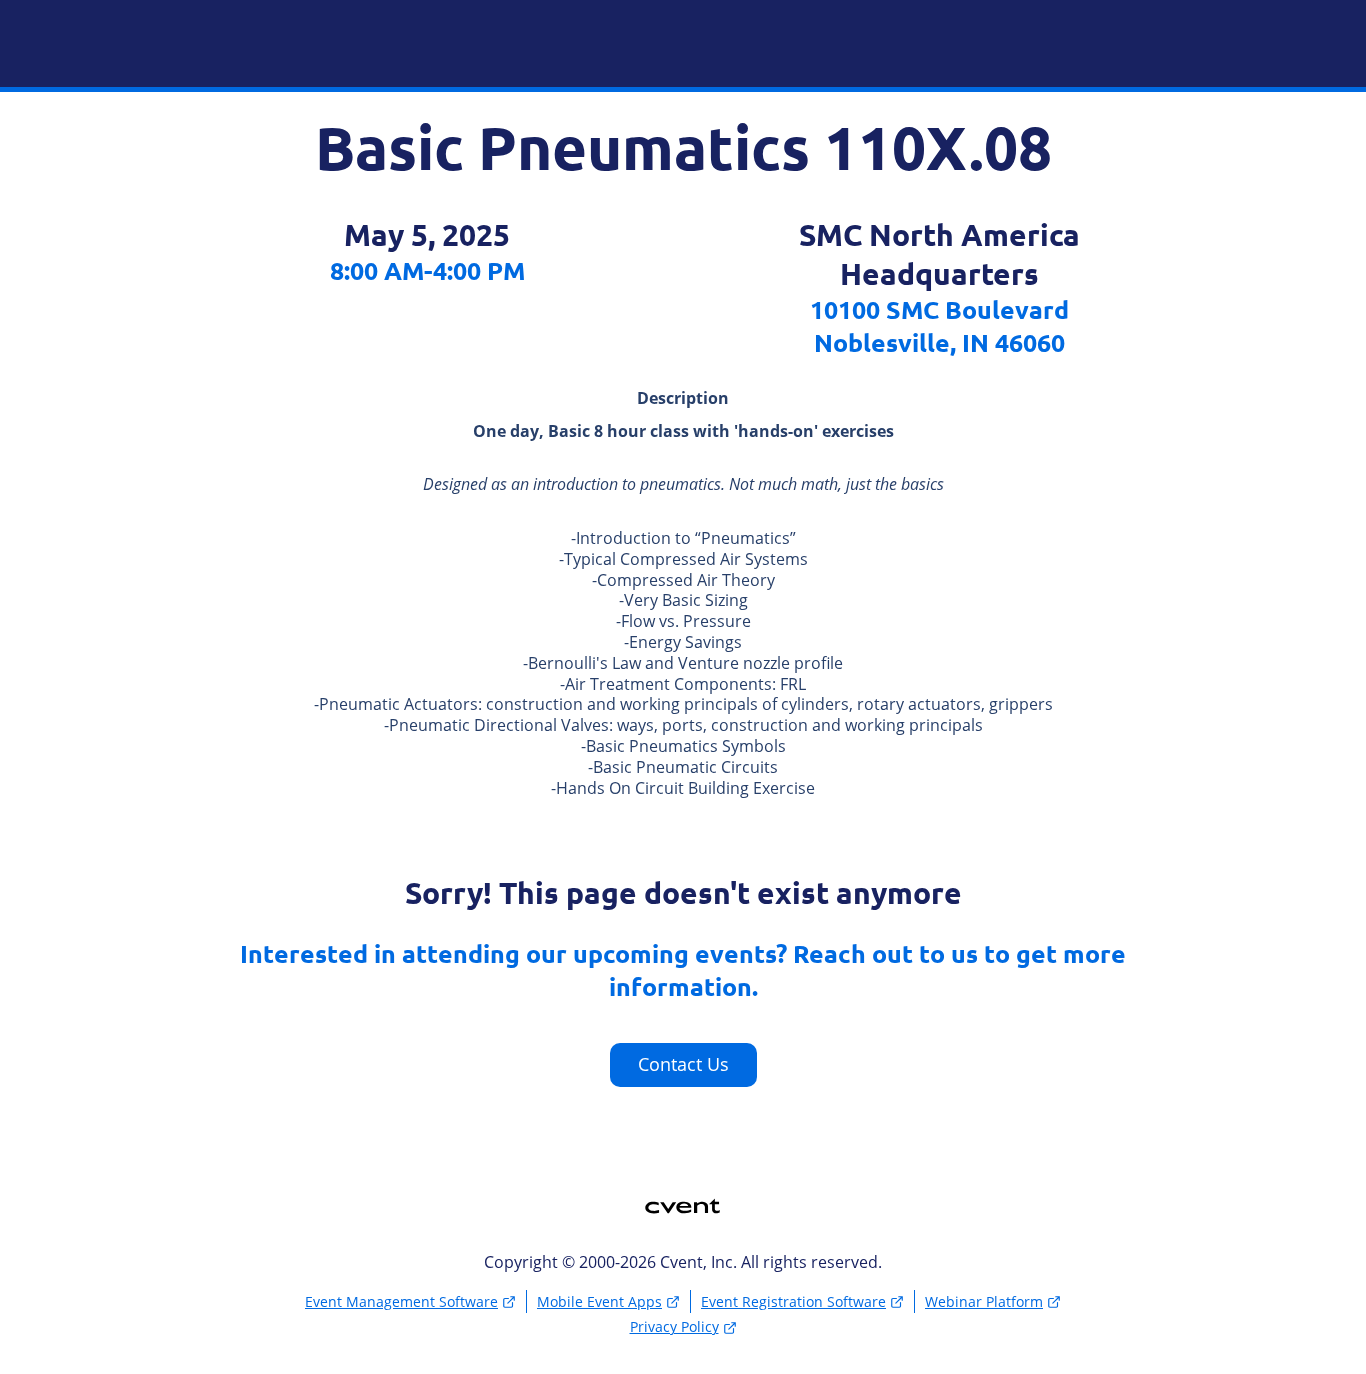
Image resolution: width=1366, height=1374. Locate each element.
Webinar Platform (984, 1301)
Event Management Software (401, 1301)
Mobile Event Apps (599, 1301)
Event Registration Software (793, 1301)
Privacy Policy (674, 1326)
